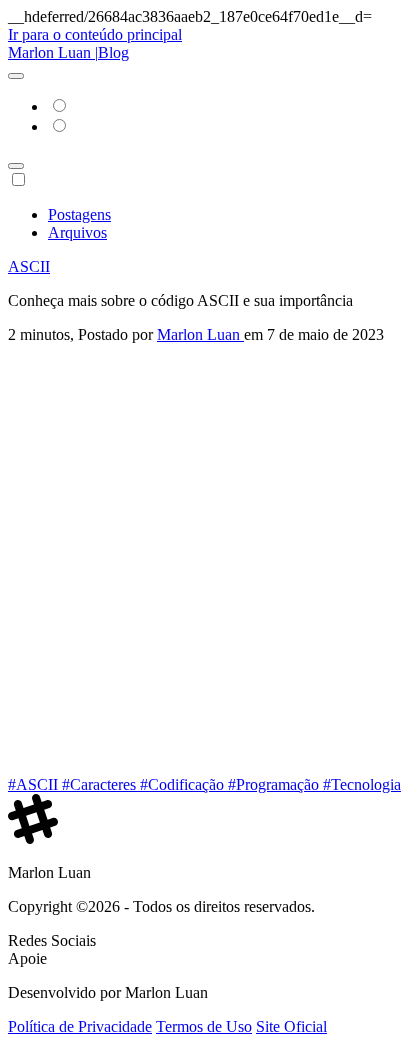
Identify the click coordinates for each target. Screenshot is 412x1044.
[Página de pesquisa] (16, 166)
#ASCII (35, 784)
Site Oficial (291, 1026)
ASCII (29, 266)
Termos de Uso (204, 1026)
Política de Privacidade (80, 1026)
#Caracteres (101, 784)
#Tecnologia (362, 784)
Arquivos (77, 232)
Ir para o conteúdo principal (95, 34)
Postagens (79, 214)
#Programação (275, 784)
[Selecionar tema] (16, 76)
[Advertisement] (206, 560)
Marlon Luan (200, 334)
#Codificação (184, 784)
